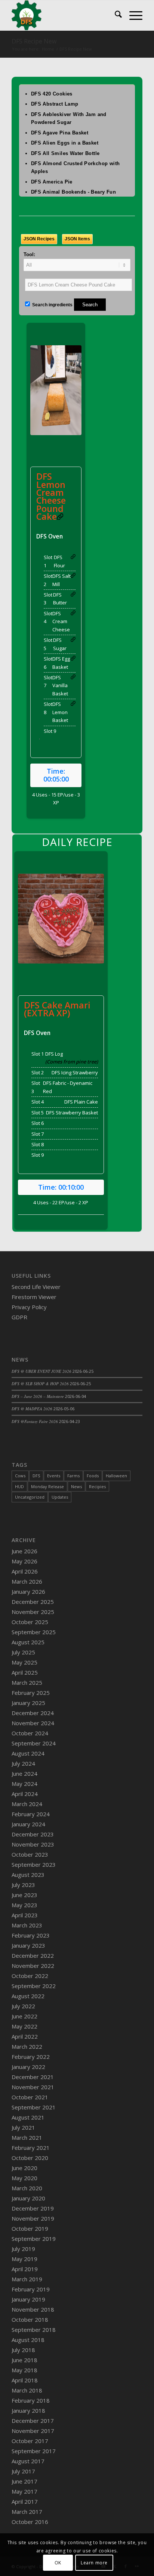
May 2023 (24, 1905)
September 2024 (34, 1743)
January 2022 (28, 2067)
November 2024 (33, 1723)
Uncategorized (30, 1497)
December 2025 (33, 1602)
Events (54, 1476)
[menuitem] (115, 15)
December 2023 (33, 1834)
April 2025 (25, 1672)
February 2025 (31, 1693)
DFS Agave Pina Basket (60, 133)
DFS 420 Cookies (52, 94)
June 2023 (24, 1895)
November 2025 (33, 1612)
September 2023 (34, 1865)
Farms (73, 1476)
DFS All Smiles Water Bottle (65, 153)
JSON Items (77, 239)
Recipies (97, 1486)
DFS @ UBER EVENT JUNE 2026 (41, 1371)
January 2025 (28, 1703)
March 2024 (27, 1804)
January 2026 (28, 1592)
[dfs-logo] (64, 15)
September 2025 (34, 1632)
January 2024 (28, 1824)
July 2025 (23, 1652)
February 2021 (31, 2148)
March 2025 (27, 1683)
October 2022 (30, 1976)
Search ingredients (52, 305)
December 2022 (33, 1955)
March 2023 (27, 1925)
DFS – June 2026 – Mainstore (38, 1396)
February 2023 (31, 1935)
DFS (36, 1476)
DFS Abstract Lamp (55, 104)
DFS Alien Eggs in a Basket (65, 143)
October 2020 (30, 2158)
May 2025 (24, 1662)
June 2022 (24, 2016)
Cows (20, 1476)
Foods (93, 1476)
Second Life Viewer (36, 1287)
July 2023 (23, 1885)
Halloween (116, 1476)
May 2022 (24, 2026)
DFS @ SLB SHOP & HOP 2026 (40, 1383)
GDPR (19, 1317)
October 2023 (30, 1854)
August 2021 (28, 2117)
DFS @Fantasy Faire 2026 (35, 1421)
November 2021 (33, 2087)
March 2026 (27, 1581)
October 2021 (30, 2097)
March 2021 (27, 2137)
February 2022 (31, 2057)
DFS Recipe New (34, 41)
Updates (60, 1497)
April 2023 (25, 1915)
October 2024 (30, 1733)
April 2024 (25, 1794)
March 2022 (27, 2046)
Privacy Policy (29, 1307)
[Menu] (132, 15)
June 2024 (24, 1774)
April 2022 (25, 2036)
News (76, 1486)
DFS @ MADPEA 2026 (32, 1409)
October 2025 (30, 1622)
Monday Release (47, 1486)
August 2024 (28, 1753)
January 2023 (28, 1945)
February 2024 (31, 1814)
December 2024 (33, 1713)
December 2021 (33, 2077)
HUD (19, 1486)
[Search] (115, 15)
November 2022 (33, 1966)
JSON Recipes (39, 239)
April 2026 (25, 1571)
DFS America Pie (52, 182)
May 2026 (24, 1561)
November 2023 (33, 1844)
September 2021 (34, 2107)
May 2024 (24, 1784)
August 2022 (28, 1996)
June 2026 (24, 1551)
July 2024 (23, 1763)
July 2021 (23, 2127)
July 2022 (23, 2006)
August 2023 (28, 1875)
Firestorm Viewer (34, 1297)
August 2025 (28, 1642)
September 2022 (34, 1986)
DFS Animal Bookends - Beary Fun (73, 192)
